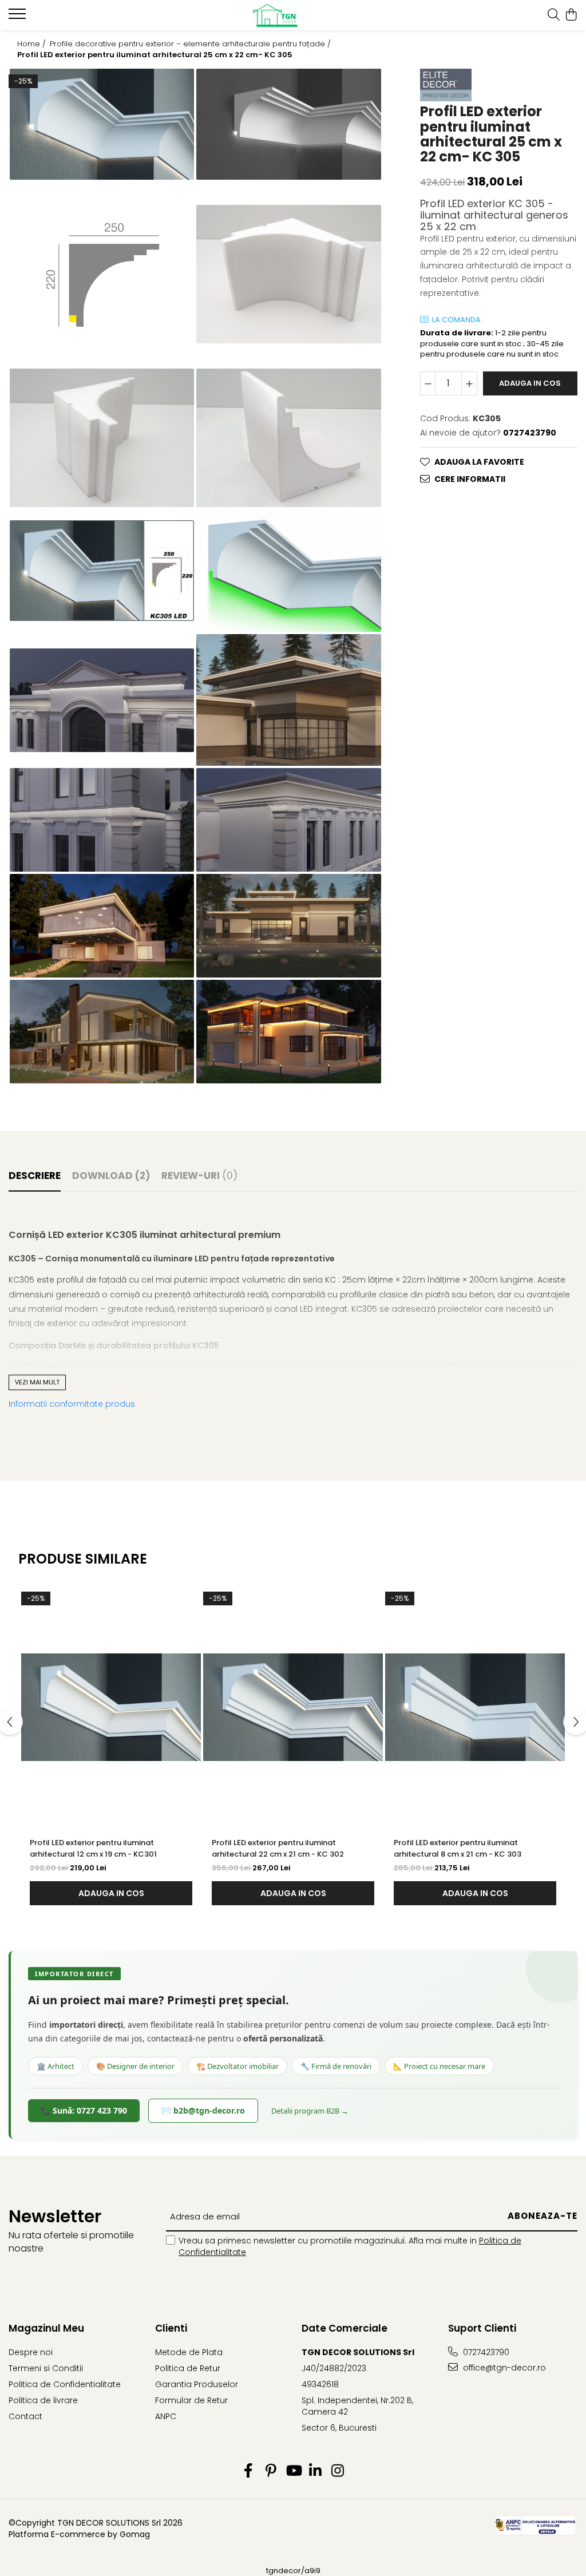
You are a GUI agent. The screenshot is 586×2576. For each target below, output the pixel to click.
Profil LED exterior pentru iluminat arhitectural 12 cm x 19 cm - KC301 (93, 1848)
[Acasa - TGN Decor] (293, 15)
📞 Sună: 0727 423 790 (84, 2110)
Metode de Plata (189, 2352)
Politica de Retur (188, 2368)
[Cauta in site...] (554, 15)
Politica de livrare (43, 2400)
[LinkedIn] (316, 2471)
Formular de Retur (191, 2400)
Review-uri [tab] (199, 1176)
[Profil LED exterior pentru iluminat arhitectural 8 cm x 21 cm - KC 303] (475, 1707)
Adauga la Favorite (479, 462)
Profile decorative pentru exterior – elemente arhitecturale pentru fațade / (191, 44)
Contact (25, 2416)
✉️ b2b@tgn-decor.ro (203, 2110)
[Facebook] (249, 2471)
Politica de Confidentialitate (65, 2384)
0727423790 (485, 2352)
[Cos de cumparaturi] (571, 15)
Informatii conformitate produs (72, 1404)
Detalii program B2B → (310, 2111)
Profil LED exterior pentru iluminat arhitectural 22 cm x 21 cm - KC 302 (278, 1848)
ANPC (166, 2416)
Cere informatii (470, 479)
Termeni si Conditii (46, 2368)
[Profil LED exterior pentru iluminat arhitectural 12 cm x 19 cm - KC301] (111, 1707)
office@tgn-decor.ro (503, 2368)
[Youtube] (293, 2471)
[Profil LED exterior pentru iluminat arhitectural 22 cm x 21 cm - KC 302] (293, 1707)
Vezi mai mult (37, 1382)
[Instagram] (338, 2471)
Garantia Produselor (197, 2384)
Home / (33, 44)
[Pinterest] (271, 2471)
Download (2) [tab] (111, 1176)
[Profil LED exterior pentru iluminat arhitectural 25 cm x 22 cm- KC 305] (102, 124)
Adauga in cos (530, 383)
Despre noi (31, 2352)
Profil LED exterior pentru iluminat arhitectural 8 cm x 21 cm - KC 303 (458, 1848)
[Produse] (19, 17)
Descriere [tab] (35, 1176)
